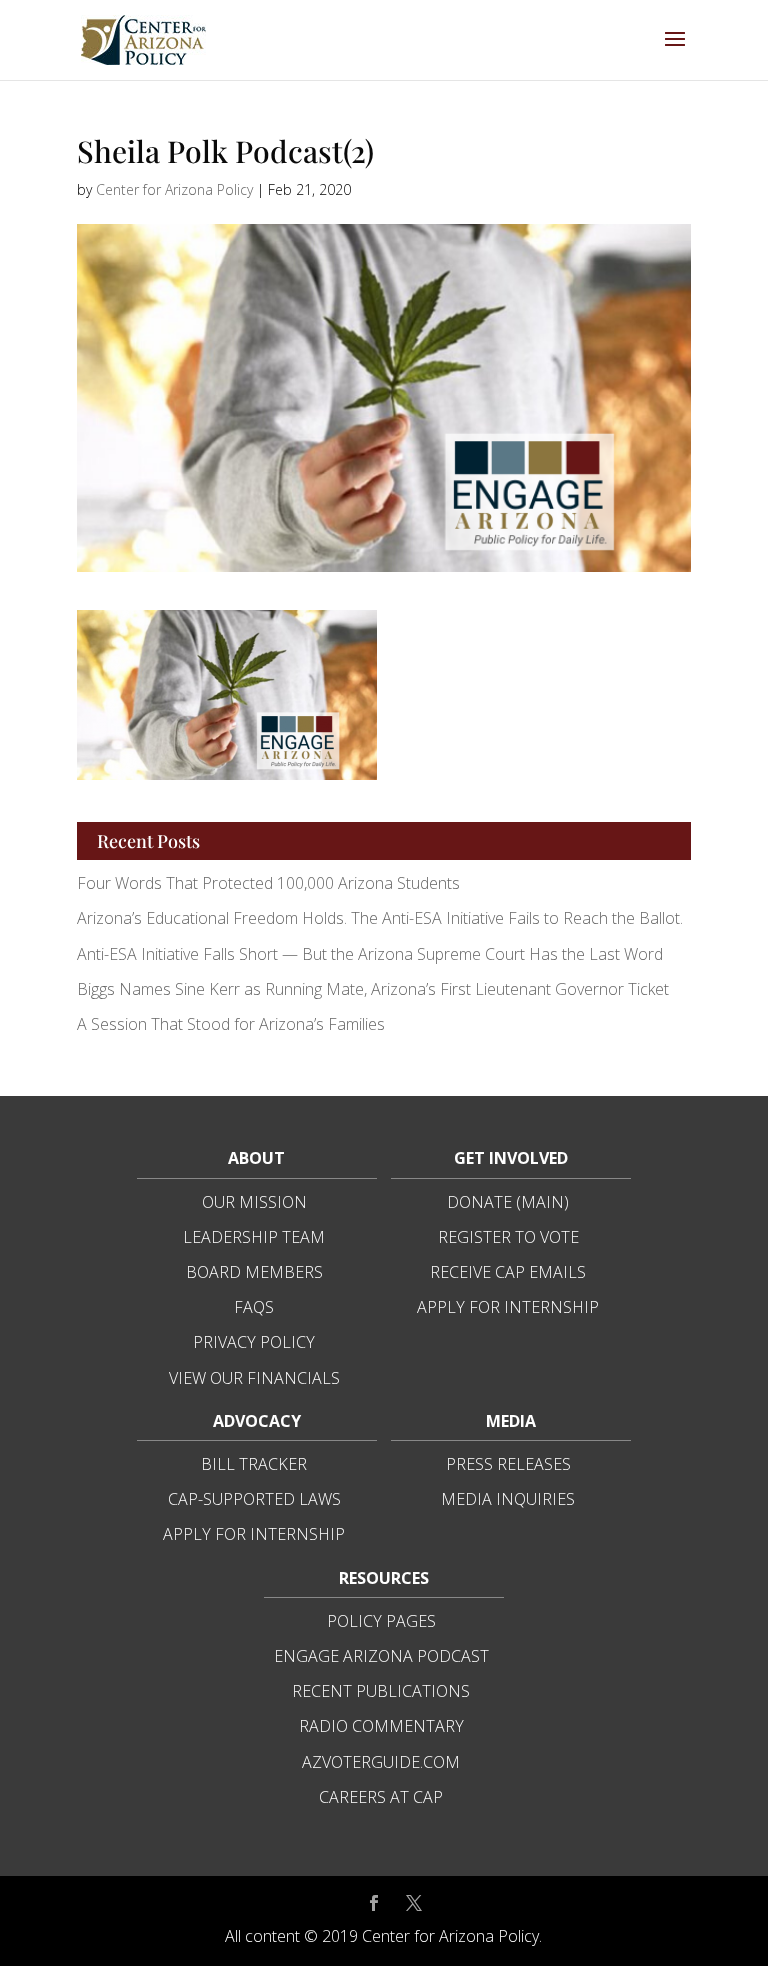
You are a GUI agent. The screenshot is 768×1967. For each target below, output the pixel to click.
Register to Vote (508, 1237)
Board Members (254, 1272)
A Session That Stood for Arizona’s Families (233, 1024)
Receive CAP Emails (508, 1272)
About (256, 1158)
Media (511, 1421)
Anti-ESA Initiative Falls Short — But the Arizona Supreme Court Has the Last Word (372, 954)
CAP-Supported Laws (254, 1499)
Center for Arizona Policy (174, 189)
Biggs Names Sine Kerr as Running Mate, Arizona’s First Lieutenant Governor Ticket (373, 989)
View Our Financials (254, 1378)
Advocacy (257, 1421)
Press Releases (508, 1464)
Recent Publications (381, 1691)
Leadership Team (254, 1237)
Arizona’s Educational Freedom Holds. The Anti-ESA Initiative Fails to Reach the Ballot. (380, 918)
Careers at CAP (381, 1797)
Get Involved (511, 1158)
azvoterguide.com (381, 1762)
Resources (384, 1578)
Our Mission (254, 1202)
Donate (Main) (508, 1202)
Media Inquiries (508, 1499)
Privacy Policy (254, 1342)
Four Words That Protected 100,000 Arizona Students (268, 883)
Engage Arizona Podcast (381, 1656)
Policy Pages (381, 1621)
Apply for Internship (508, 1307)
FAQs (254, 1307)
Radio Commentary (381, 1726)
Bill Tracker (254, 1464)
